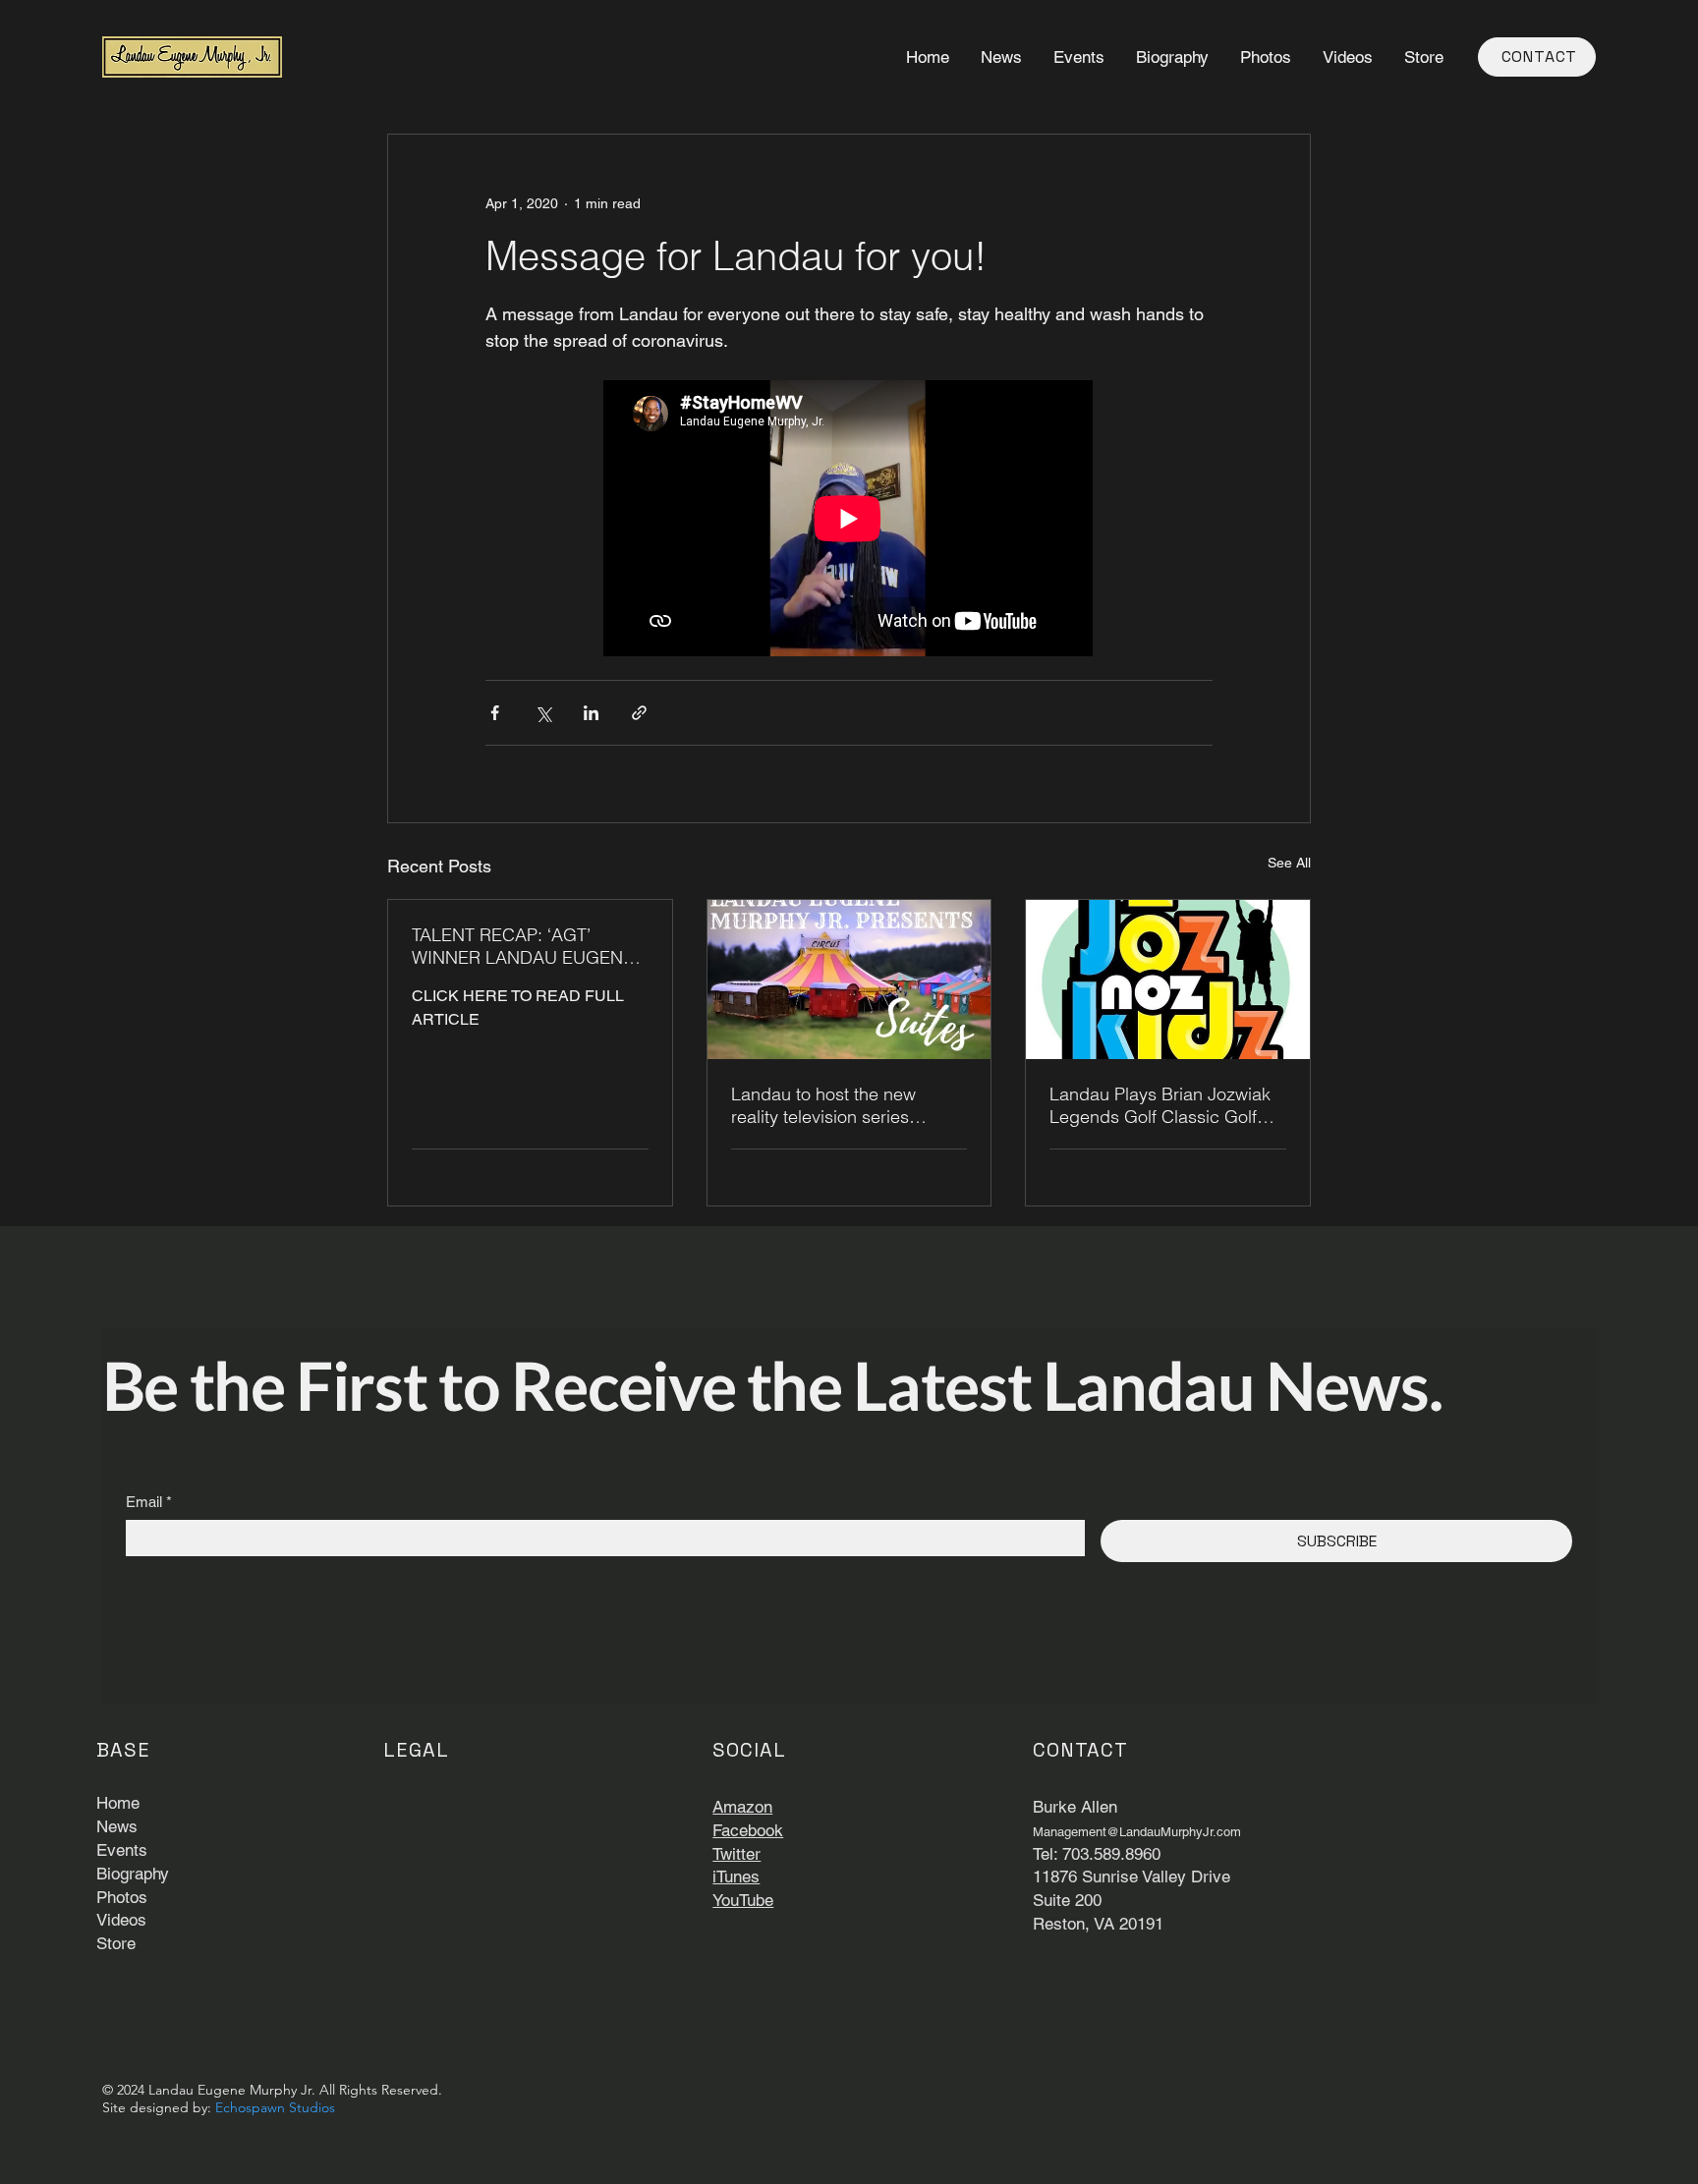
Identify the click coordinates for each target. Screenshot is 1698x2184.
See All (1289, 863)
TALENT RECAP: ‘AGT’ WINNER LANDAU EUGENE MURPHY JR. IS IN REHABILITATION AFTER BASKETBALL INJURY (523, 946)
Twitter (736, 1854)
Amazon (742, 1807)
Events (122, 1850)
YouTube (743, 1900)
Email (149, 1502)
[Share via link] (639, 713)
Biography (133, 1874)
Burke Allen (1075, 1807)
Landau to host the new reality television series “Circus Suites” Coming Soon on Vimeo (846, 1105)
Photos (122, 1897)
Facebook (748, 1830)
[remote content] (849, 520)
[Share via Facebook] (495, 713)
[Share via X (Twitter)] (543, 713)
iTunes (736, 1876)
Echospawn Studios (275, 2107)
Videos (121, 1920)
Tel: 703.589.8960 (1097, 1854)
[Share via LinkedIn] (591, 713)
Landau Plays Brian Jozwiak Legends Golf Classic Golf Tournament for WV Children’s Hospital (1165, 1105)
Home (118, 1803)
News (117, 1826)
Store (116, 1943)
